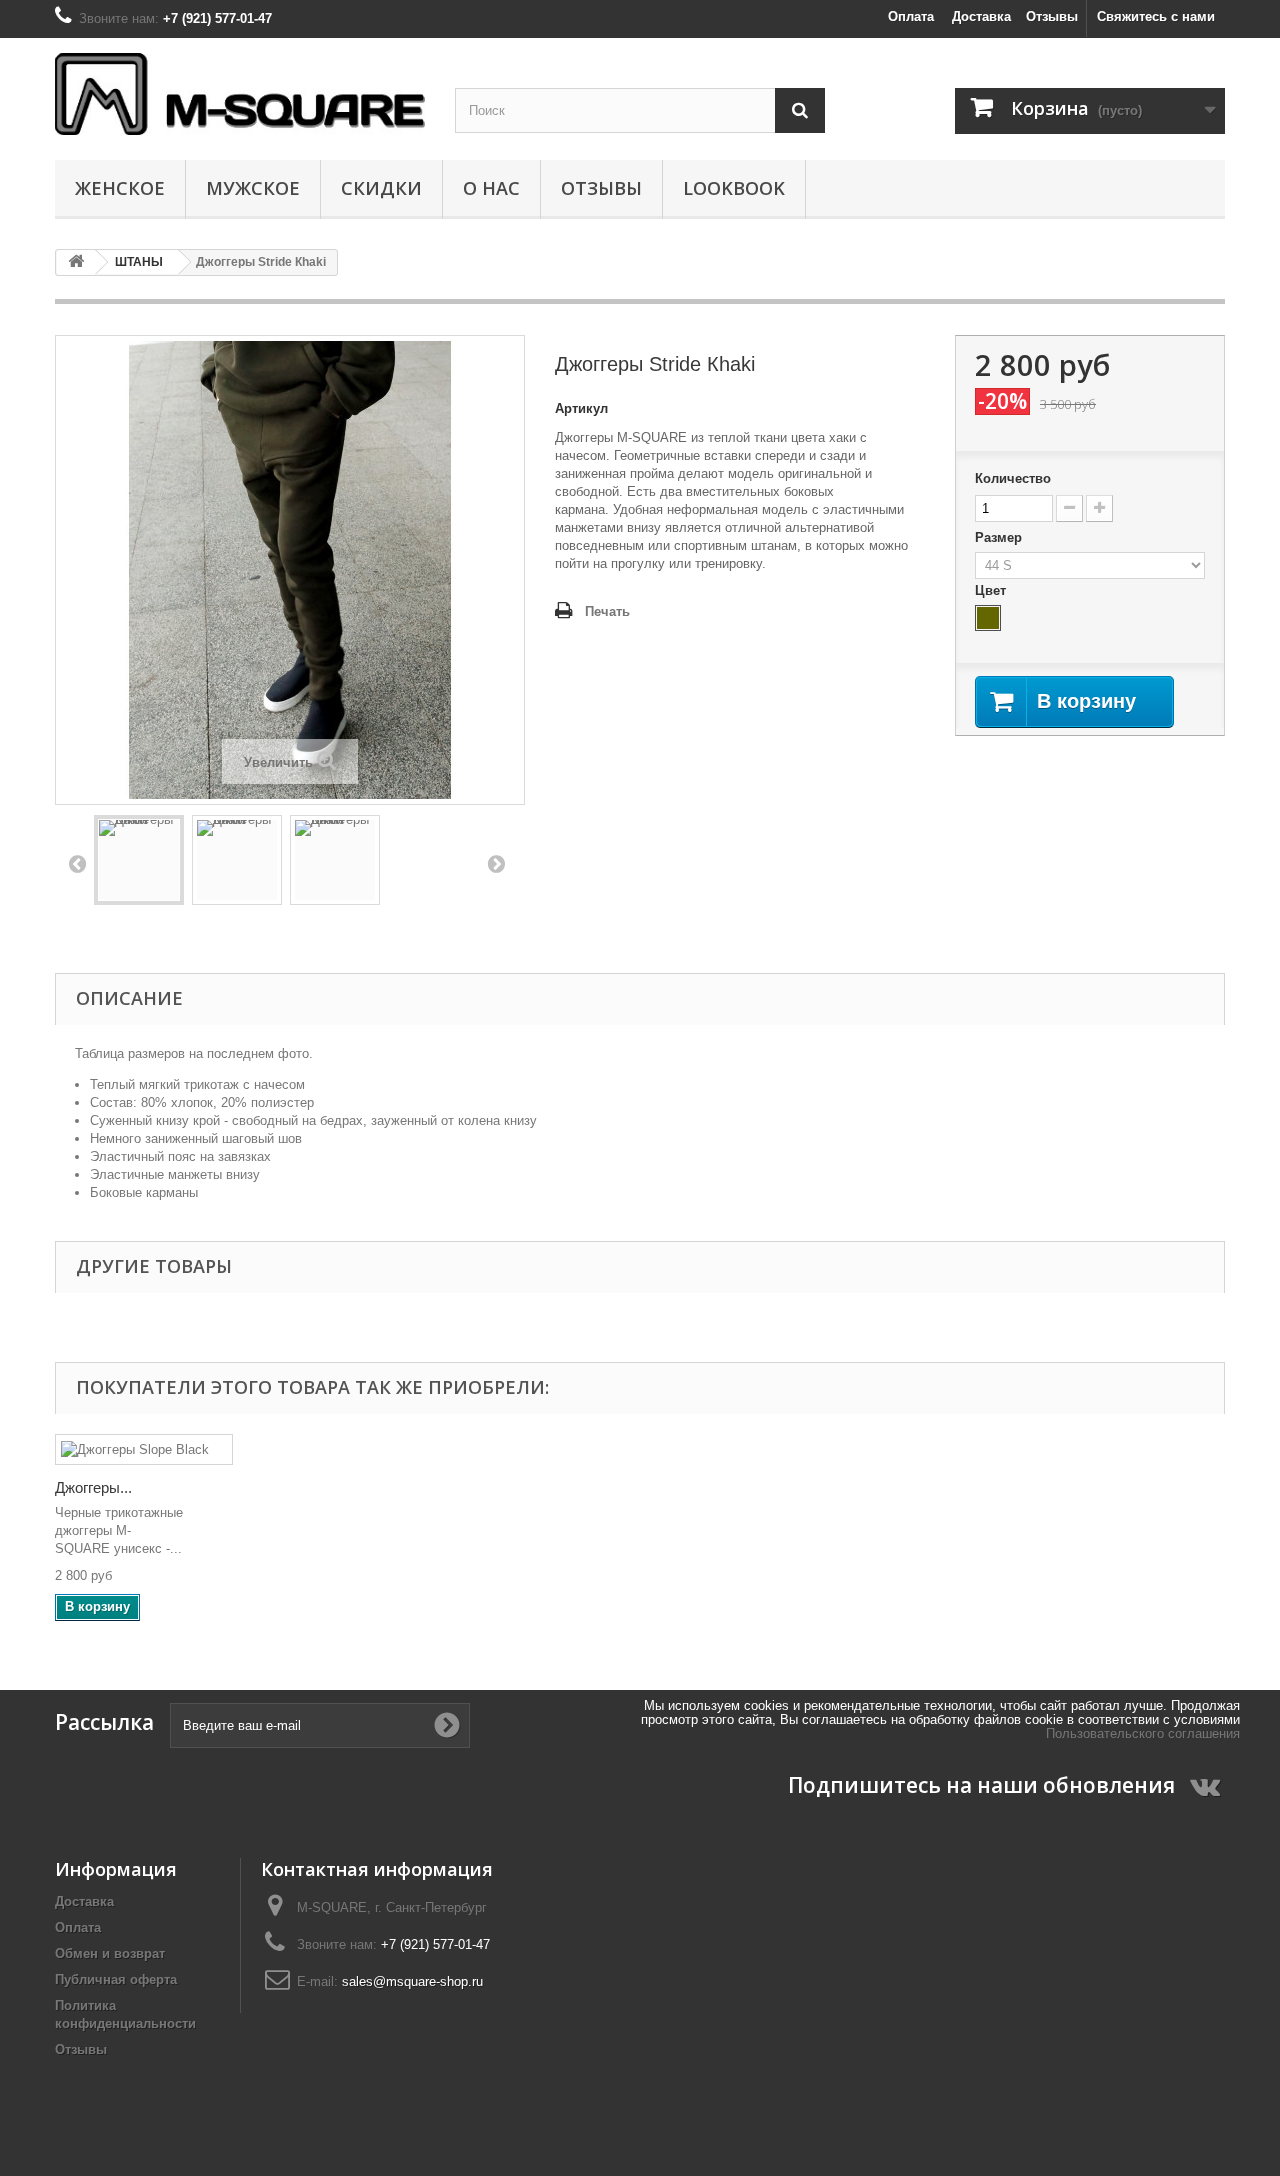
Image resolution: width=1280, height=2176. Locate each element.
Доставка (981, 16)
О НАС (491, 188)
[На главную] (76, 262)
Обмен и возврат (110, 1953)
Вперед (496, 863)
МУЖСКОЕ (253, 188)
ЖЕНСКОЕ (120, 188)
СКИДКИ (381, 188)
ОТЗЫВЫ (601, 188)
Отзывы (1052, 16)
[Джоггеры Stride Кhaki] (139, 860)
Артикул (581, 408)
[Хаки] (988, 618)
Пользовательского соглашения (1143, 1733)
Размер (1000, 537)
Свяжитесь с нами (1156, 16)
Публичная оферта (116, 1979)
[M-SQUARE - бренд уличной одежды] (240, 94)
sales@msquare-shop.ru (412, 1981)
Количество (1013, 478)
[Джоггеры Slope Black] (144, 1449)
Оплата (911, 16)
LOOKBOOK (734, 188)
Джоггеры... (93, 1487)
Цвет (992, 590)
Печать (607, 611)
